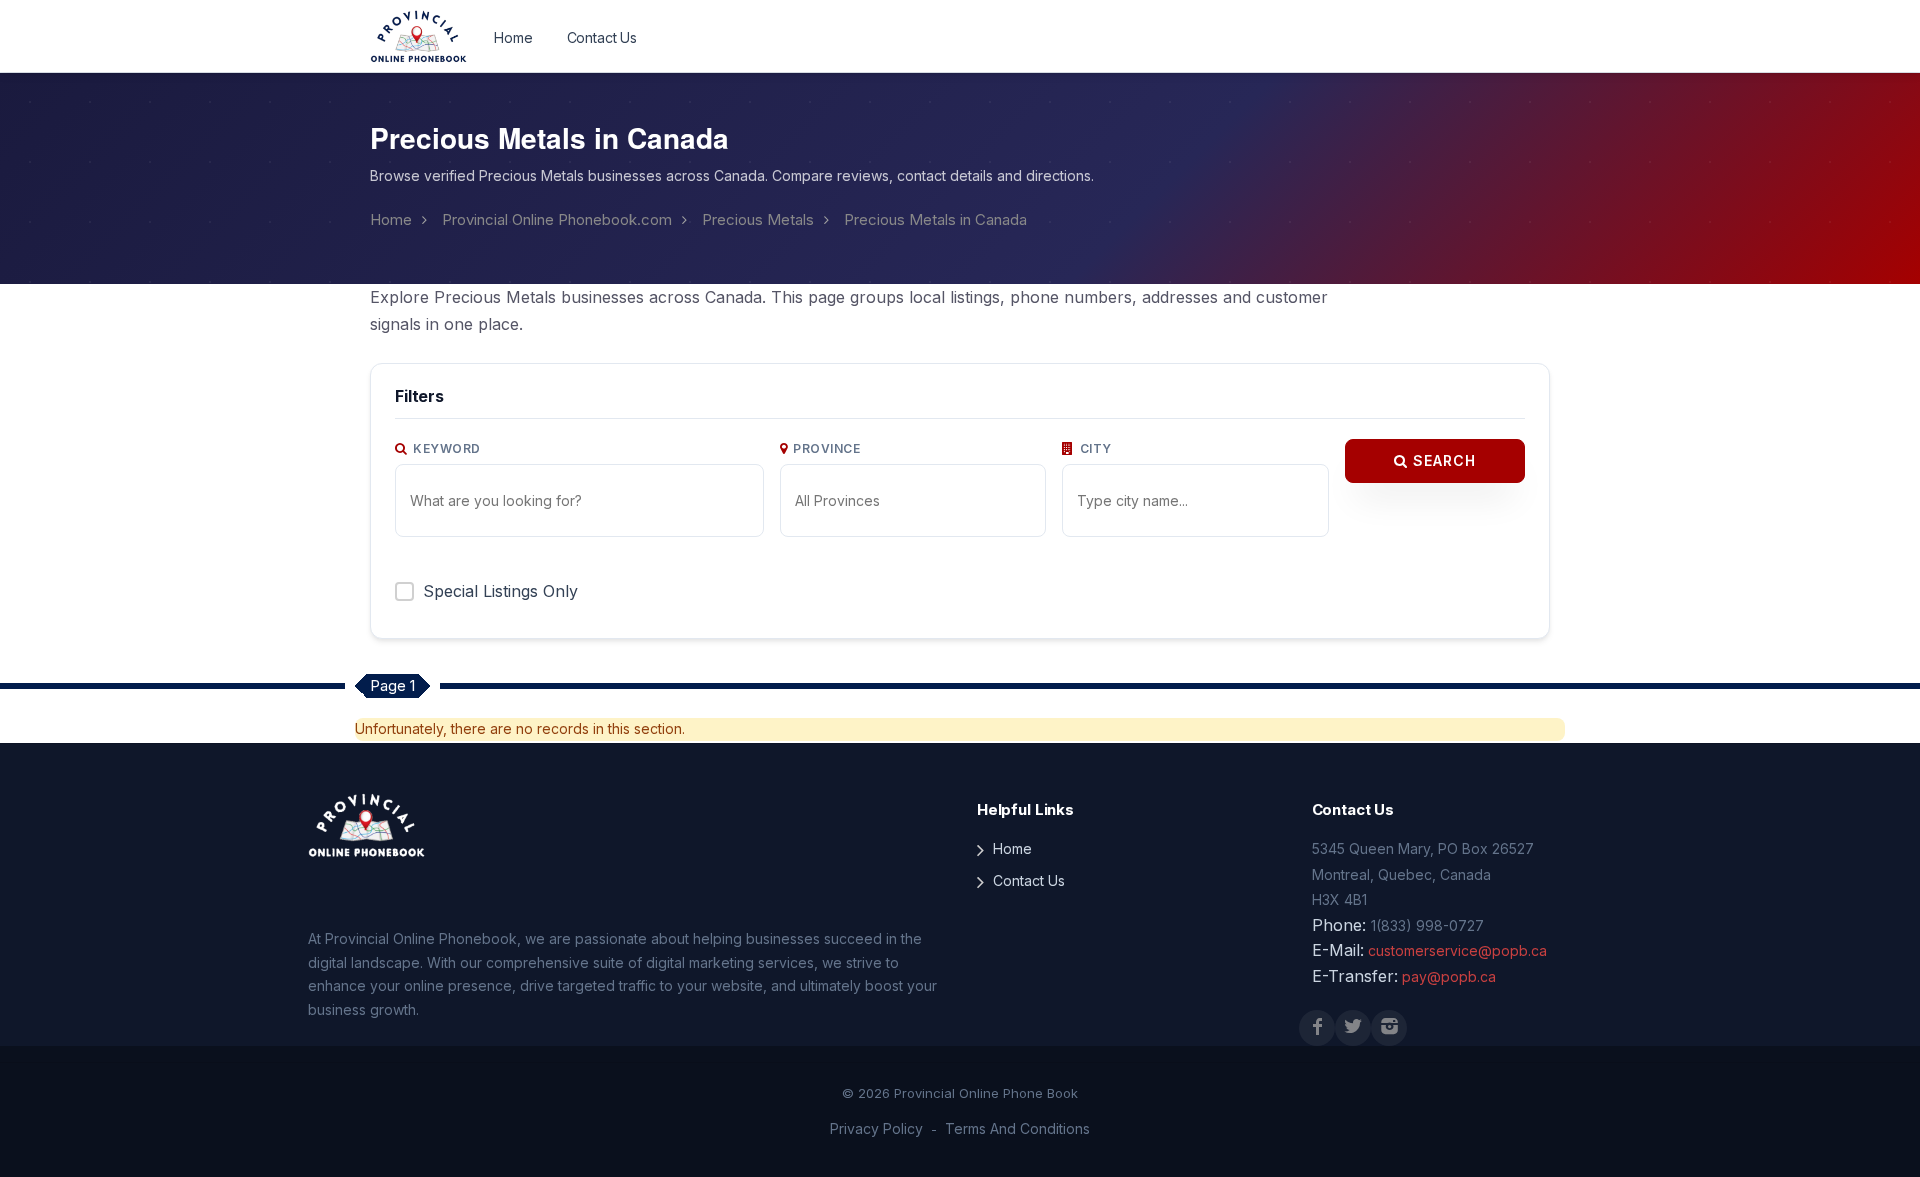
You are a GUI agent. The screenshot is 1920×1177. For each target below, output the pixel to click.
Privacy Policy (876, 1128)
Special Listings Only (500, 591)
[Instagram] (1389, 1028)
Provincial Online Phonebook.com (557, 219)
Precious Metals (758, 219)
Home (513, 37)
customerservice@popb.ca (1457, 950)
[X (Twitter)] (1353, 1028)
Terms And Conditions (1017, 1128)
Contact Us (602, 37)
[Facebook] (1317, 1028)
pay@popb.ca (1449, 976)
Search (1442, 460)
